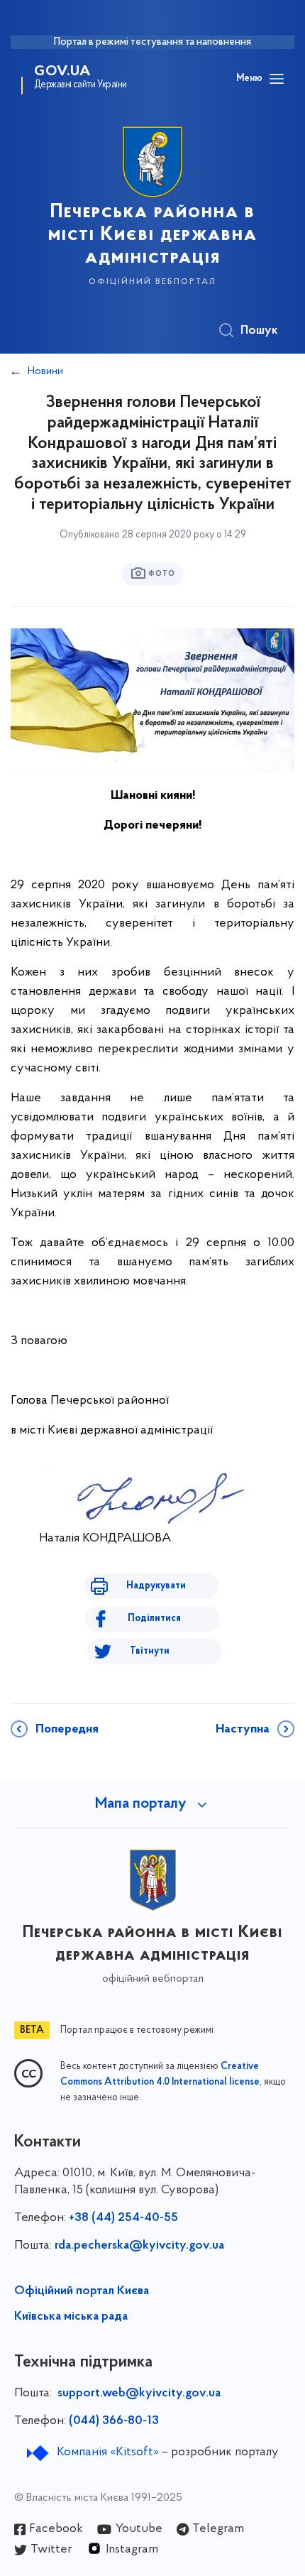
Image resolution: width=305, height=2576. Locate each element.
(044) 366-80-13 (114, 2421)
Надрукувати (156, 1586)
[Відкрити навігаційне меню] (277, 79)
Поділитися (154, 1619)
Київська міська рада (71, 2317)
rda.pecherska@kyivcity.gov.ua (139, 2246)
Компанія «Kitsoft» (108, 2452)
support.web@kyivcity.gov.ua (139, 2394)
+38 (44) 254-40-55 (123, 2218)
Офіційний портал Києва (82, 2291)
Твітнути (150, 1651)
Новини (45, 371)
